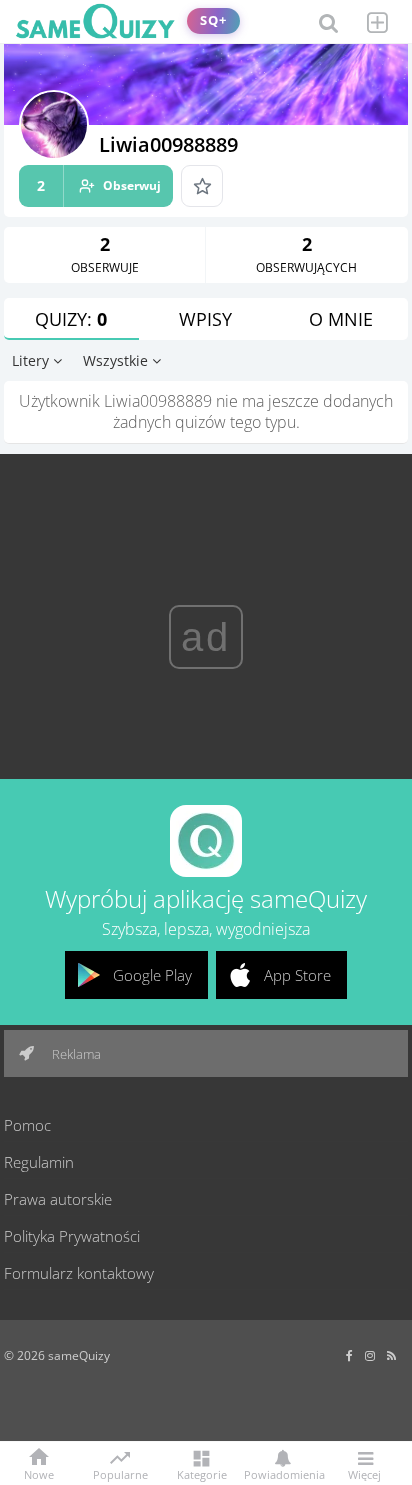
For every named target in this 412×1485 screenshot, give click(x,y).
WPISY (205, 319)
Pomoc (27, 1125)
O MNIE (341, 319)
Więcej (364, 1473)
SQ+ (213, 20)
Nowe (39, 1473)
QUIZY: (71, 319)
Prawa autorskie (58, 1199)
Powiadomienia (283, 1473)
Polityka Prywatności (72, 1236)
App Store (297, 975)
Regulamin (39, 1162)
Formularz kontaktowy (79, 1273)
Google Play (152, 975)
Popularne (120, 1473)
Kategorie (202, 1473)
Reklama (75, 1054)
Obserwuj (99, 185)
